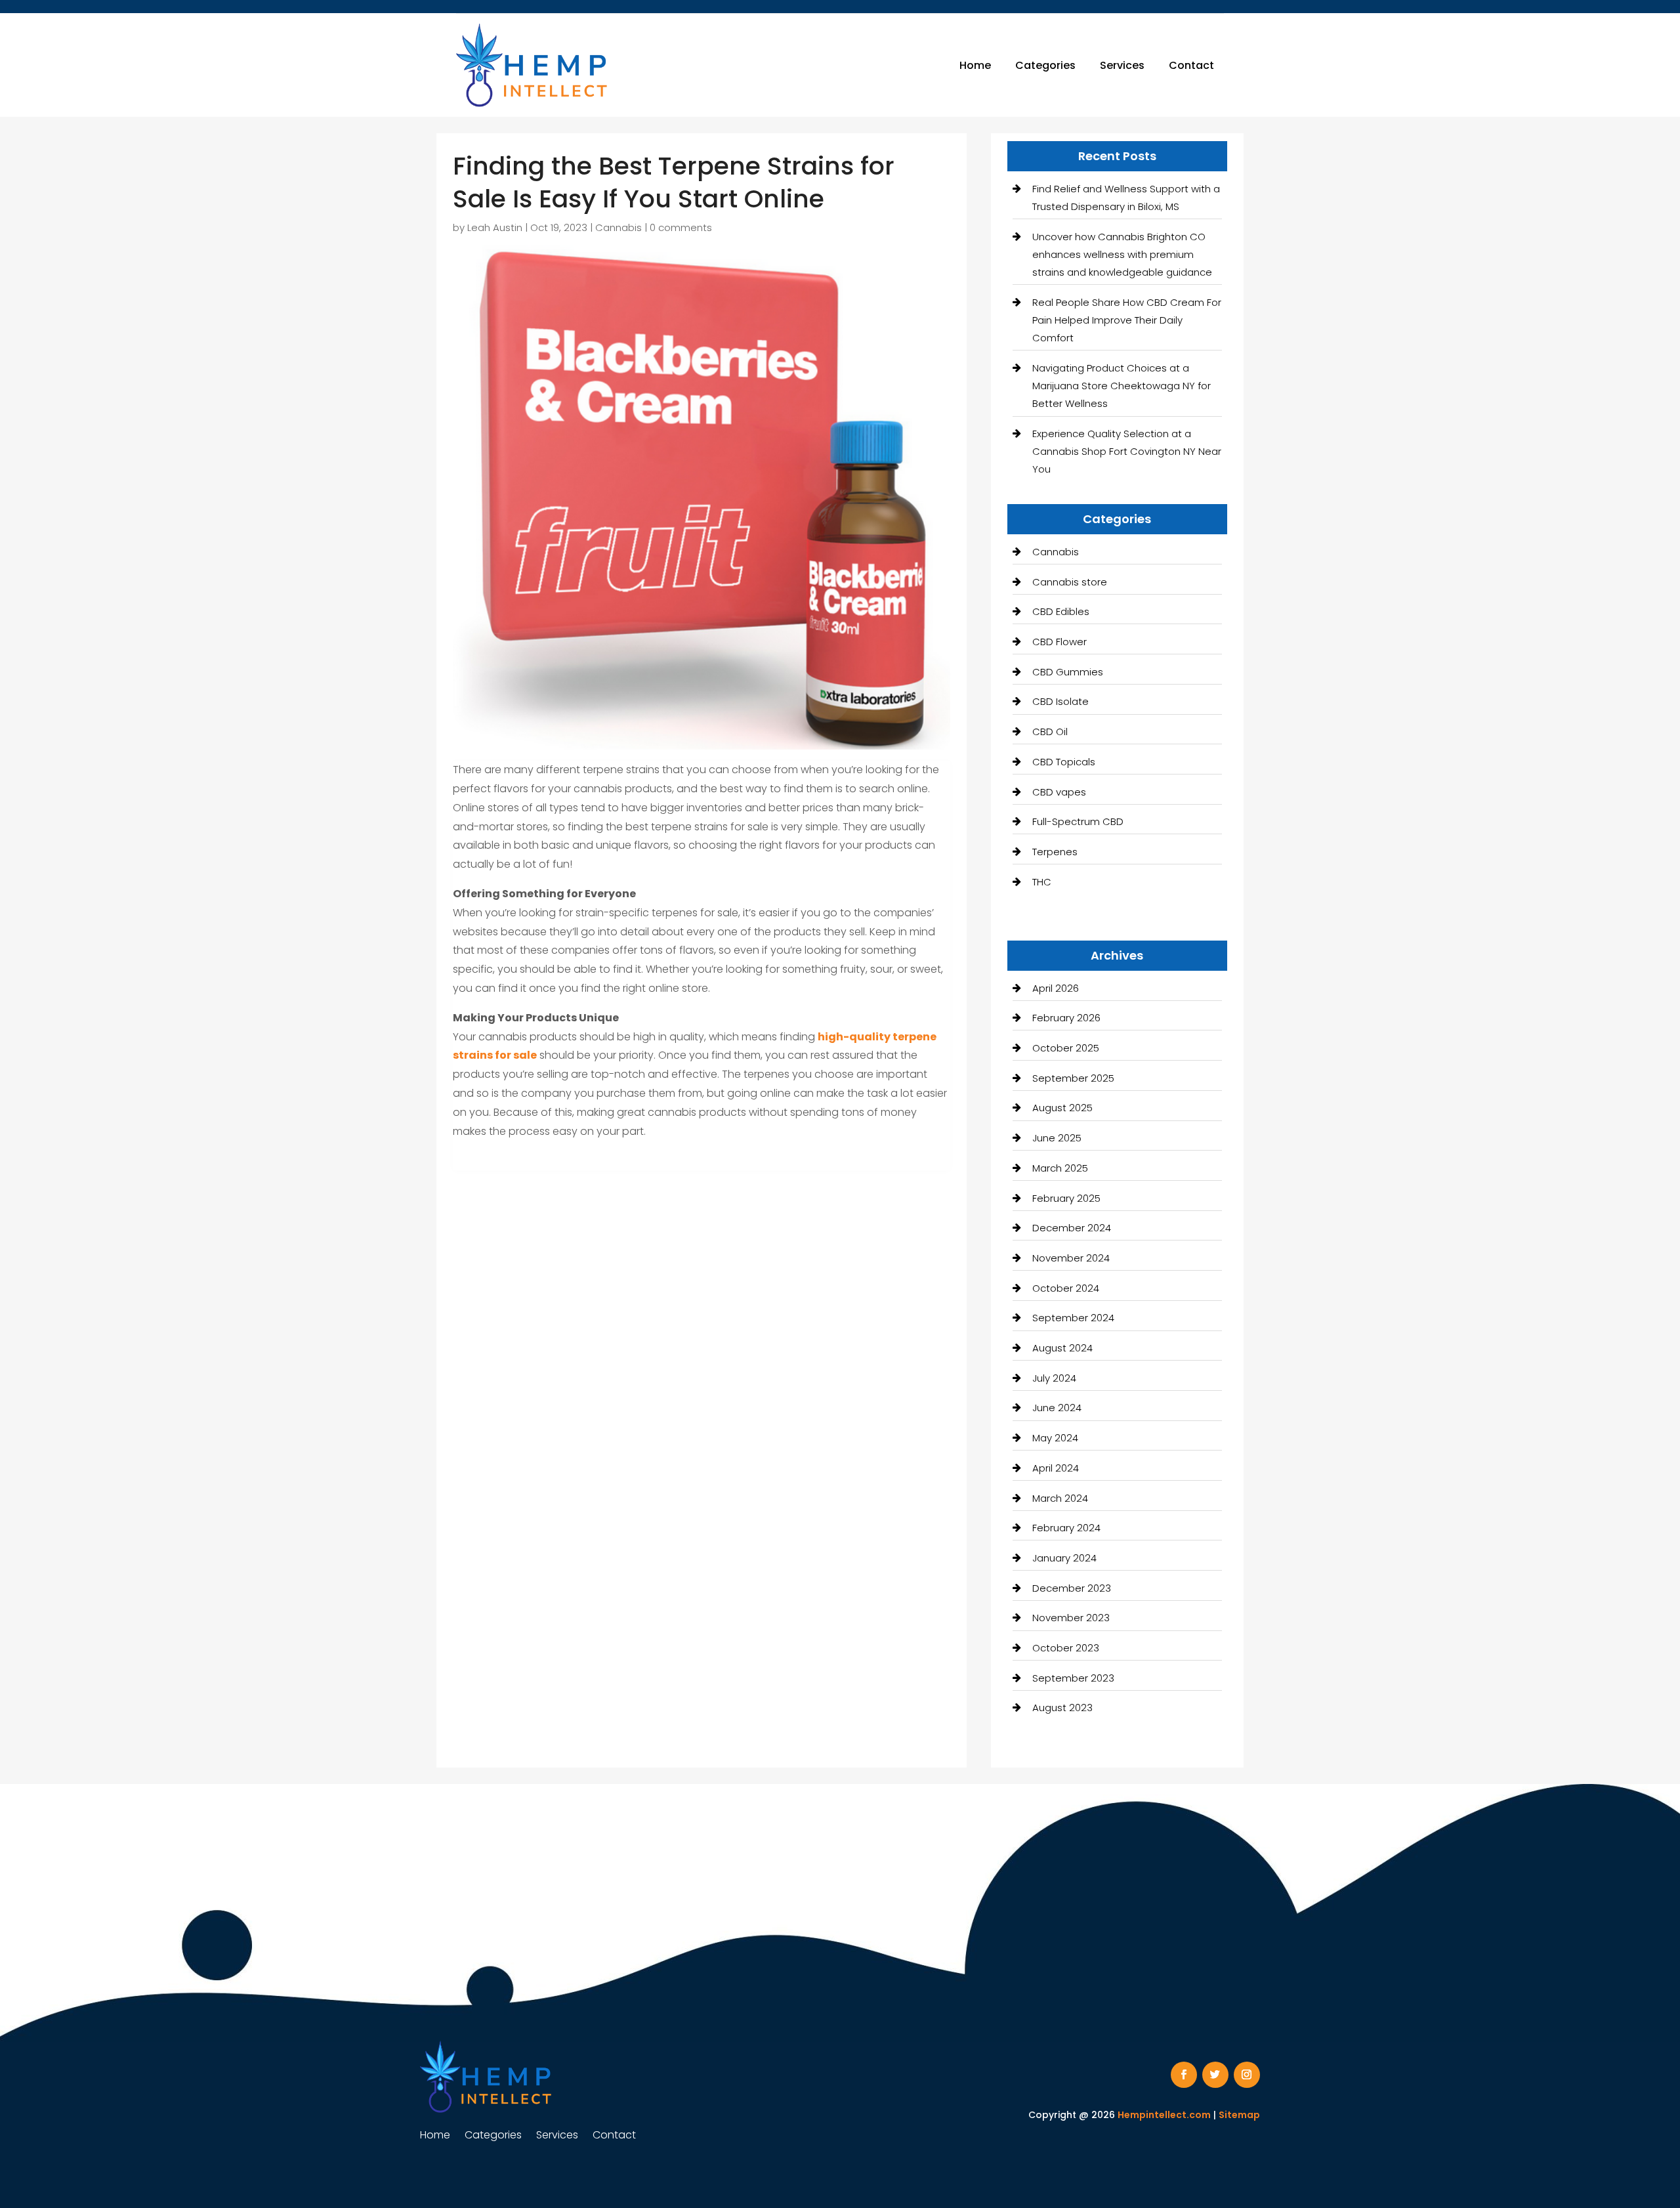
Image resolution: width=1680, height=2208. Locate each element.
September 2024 (1073, 1318)
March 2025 (1060, 1168)
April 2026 (1056, 988)
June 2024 (1057, 1408)
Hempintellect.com (1164, 2115)
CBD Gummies (1068, 672)
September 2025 (1073, 1078)
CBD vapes (1059, 792)
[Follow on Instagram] (1247, 2075)
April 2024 (1056, 1468)
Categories (1045, 65)
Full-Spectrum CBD (1078, 821)
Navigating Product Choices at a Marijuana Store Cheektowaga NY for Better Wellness (1122, 386)
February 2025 (1066, 1198)
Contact (1191, 65)
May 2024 (1055, 1438)
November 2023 (1071, 1618)
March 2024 (1060, 1498)
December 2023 (1072, 1588)
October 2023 (1066, 1648)
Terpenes (1055, 852)
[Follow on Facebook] (1184, 2075)
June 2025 (1057, 1138)
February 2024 (1066, 1528)
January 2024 (1064, 1558)
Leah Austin (495, 227)
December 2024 (1072, 1228)
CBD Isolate (1060, 701)
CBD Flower (1060, 642)
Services (1122, 65)
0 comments (681, 227)
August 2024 (1062, 1348)
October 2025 (1066, 1048)
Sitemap (1239, 2115)
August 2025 (1062, 1108)
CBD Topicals (1064, 762)
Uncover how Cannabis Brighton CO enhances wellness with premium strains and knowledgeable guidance (1122, 254)
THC (1042, 882)
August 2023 (1062, 1708)
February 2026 (1066, 1018)
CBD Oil (1050, 732)
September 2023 (1073, 1678)
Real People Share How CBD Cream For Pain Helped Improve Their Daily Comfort (1127, 320)
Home (975, 65)
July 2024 (1054, 1378)
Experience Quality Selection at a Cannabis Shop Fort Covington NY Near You (1127, 451)
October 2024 (1066, 1288)
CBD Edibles (1061, 611)
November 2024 (1071, 1258)
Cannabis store (1070, 582)
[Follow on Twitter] (1215, 2075)
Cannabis (619, 227)
